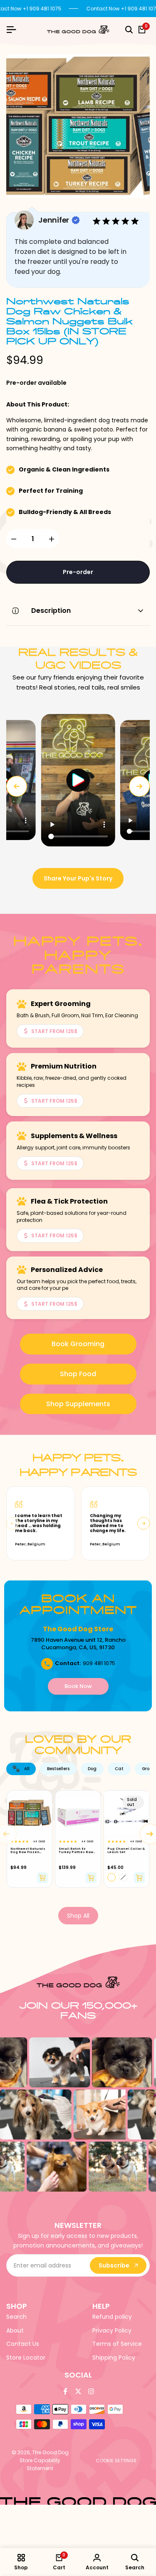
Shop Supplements (78, 1404)
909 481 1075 (99, 1663)
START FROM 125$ (54, 1031)
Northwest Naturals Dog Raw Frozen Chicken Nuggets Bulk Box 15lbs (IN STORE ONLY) (28, 1851)
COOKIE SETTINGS (116, 2461)
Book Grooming (78, 1344)
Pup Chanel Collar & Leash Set (126, 1851)
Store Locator (26, 2358)
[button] (78, 780)
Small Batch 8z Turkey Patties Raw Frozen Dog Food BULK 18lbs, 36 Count (77, 1851)
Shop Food (78, 1374)
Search (16, 2317)
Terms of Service (117, 2344)
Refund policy (112, 2317)
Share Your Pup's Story (78, 878)
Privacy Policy (112, 2330)
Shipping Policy (114, 2358)
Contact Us (23, 2344)
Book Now (78, 1686)
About (15, 2330)
